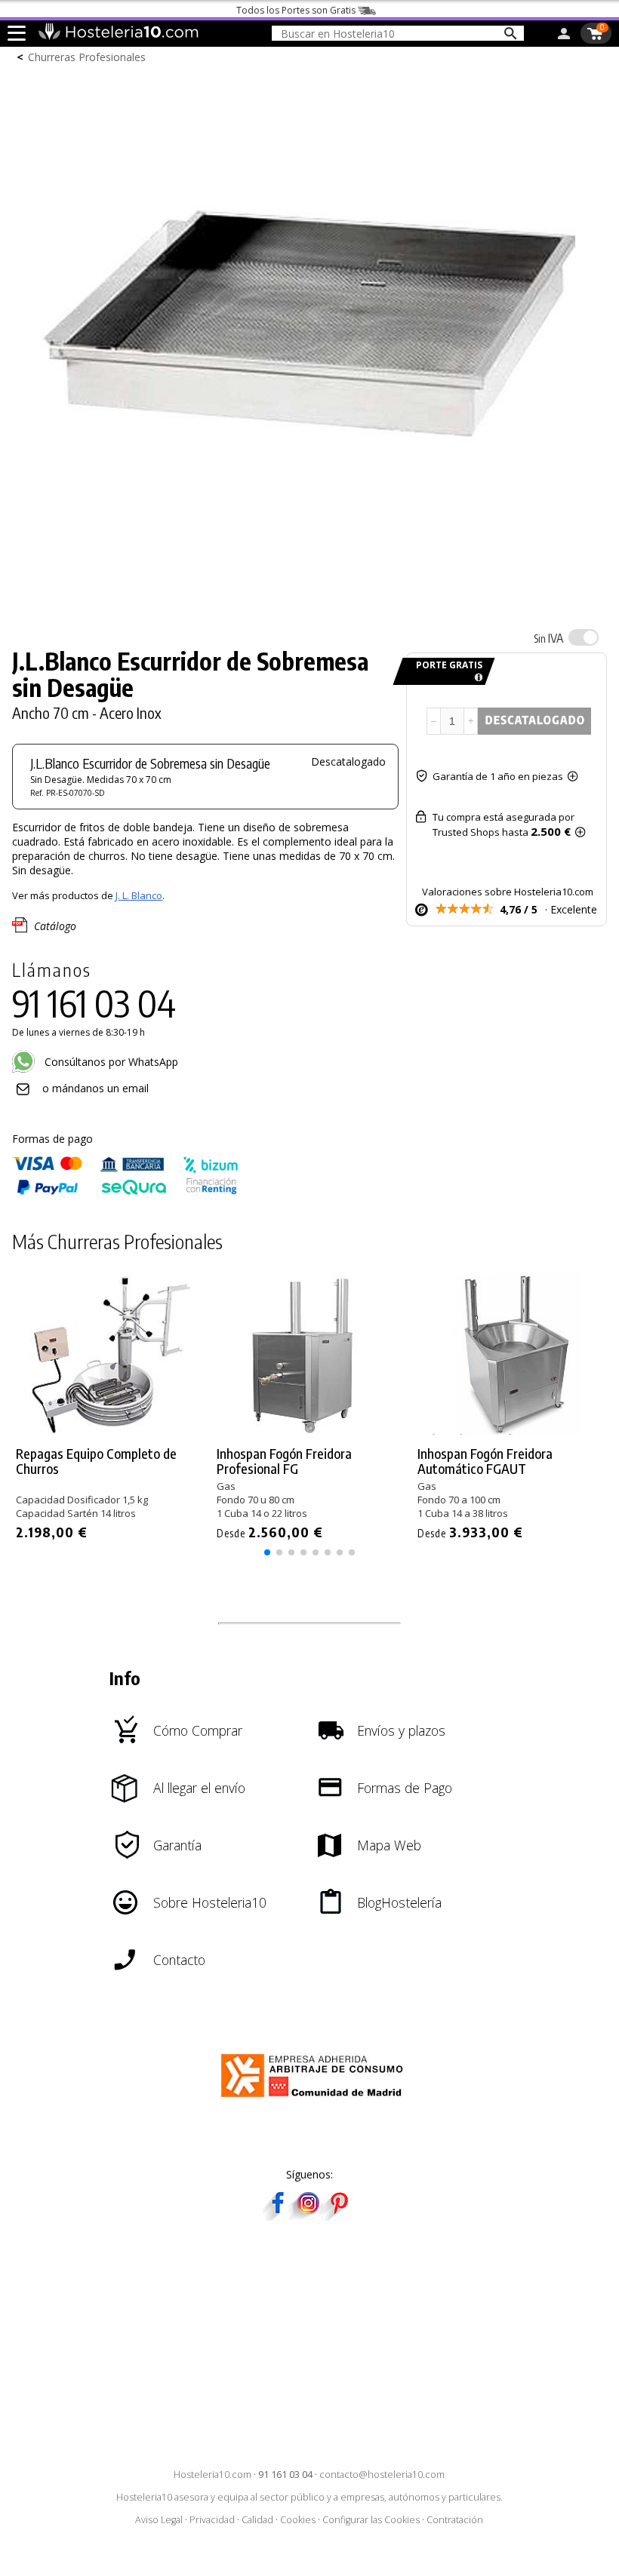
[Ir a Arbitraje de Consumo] (315, 2100)
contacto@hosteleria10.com (382, 2475)
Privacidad (212, 2520)
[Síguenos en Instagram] (308, 2216)
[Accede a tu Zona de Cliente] (564, 36)
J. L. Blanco (139, 895)
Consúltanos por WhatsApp (110, 1062)
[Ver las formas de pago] (125, 1191)
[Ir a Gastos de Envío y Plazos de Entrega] (476, 678)
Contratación (455, 2520)
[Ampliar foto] (309, 604)
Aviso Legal (159, 2520)
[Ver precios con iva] (584, 637)
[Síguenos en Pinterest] (338, 2216)
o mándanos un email (95, 1088)
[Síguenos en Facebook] (278, 2216)
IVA (548, 638)
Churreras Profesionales (87, 57)
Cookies (298, 2520)
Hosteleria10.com (212, 2475)
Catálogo (55, 926)
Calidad (257, 2520)
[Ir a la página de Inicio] (118, 36)
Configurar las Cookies (371, 2520)
